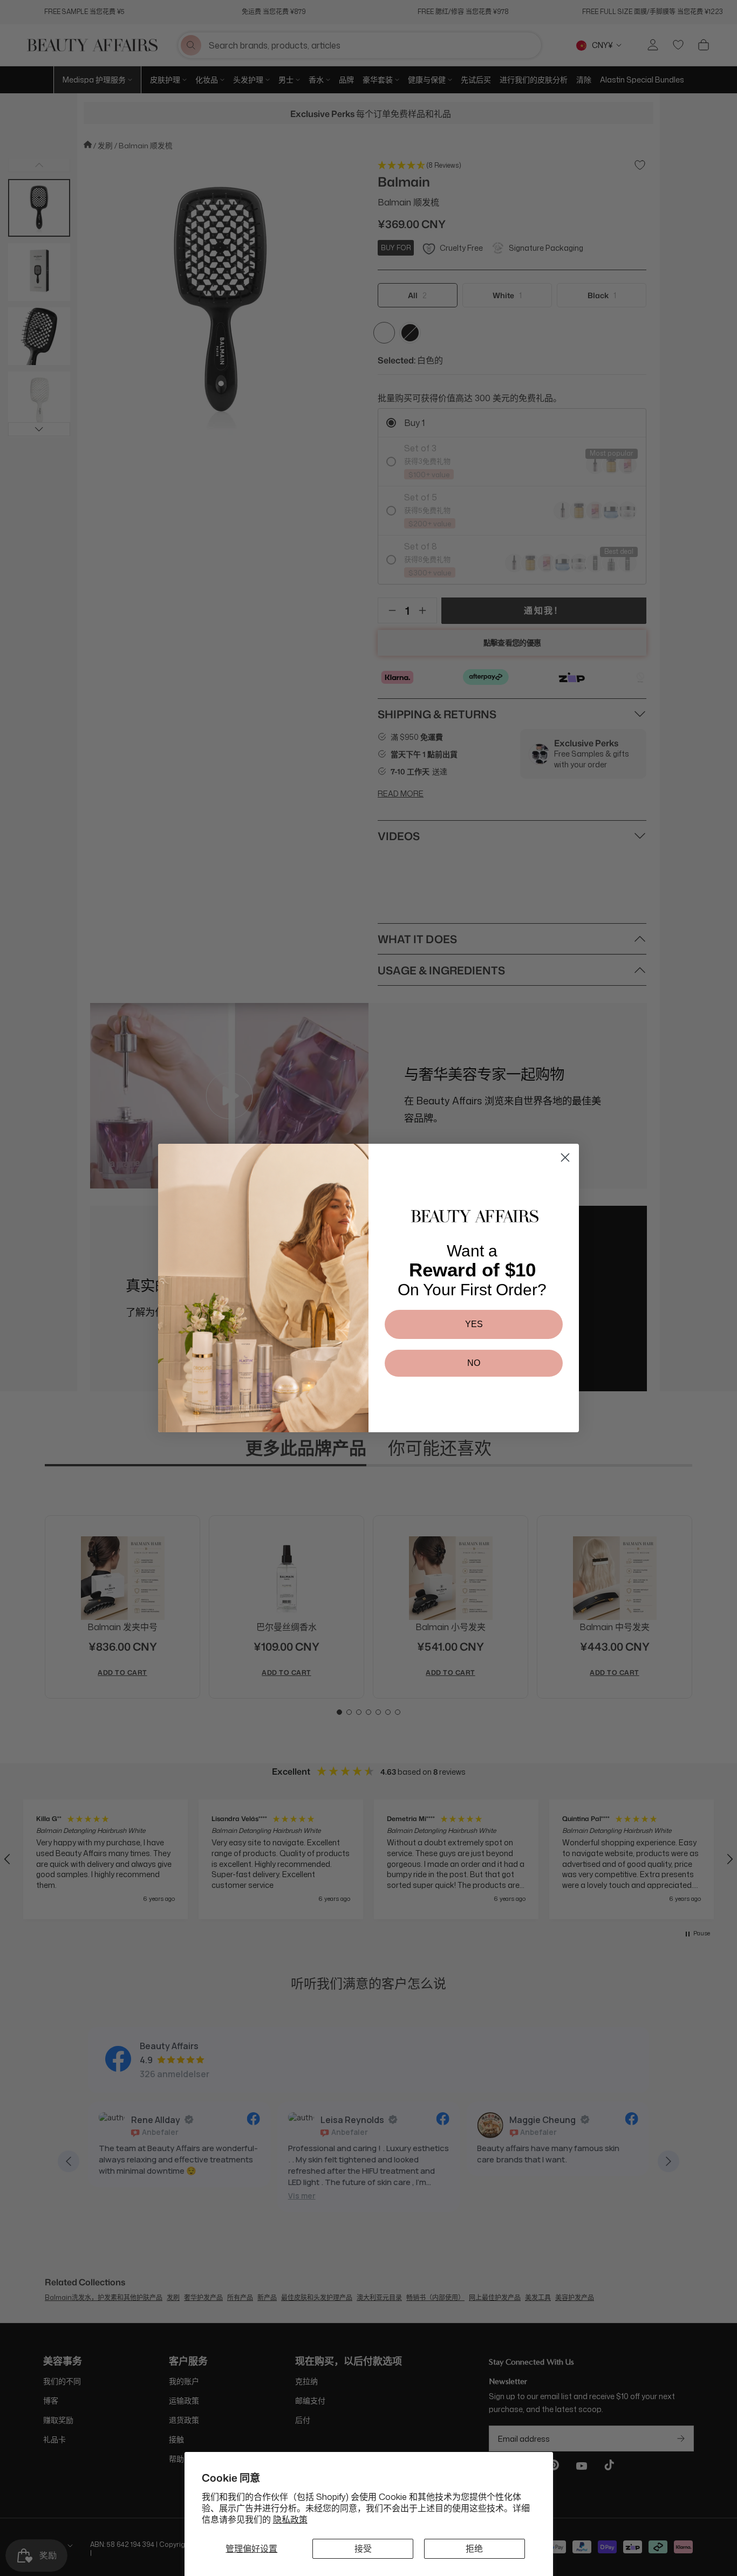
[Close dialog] (565, 1158)
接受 (363, 2548)
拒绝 (474, 2548)
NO (474, 1363)
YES (474, 1324)
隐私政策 (290, 2519)
